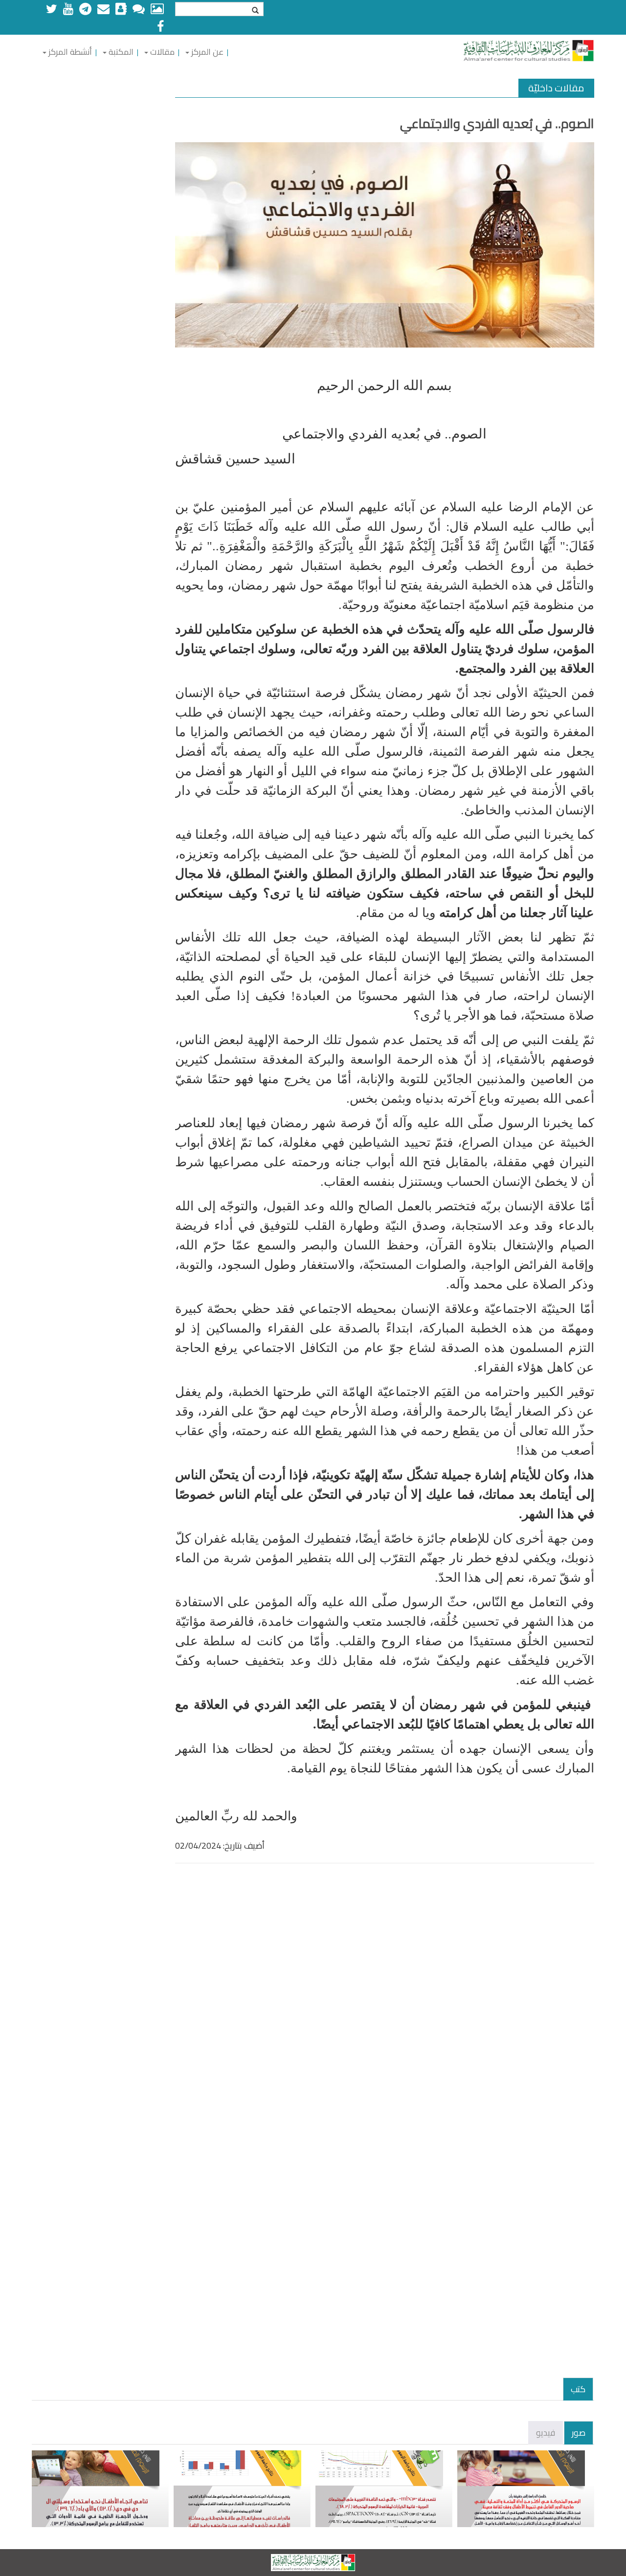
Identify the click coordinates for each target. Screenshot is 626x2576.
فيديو (546, 2433)
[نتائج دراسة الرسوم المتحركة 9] (526, 2489)
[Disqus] (385, 2000)
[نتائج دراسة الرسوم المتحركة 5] (100, 2489)
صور (579, 2433)
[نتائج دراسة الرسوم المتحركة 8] (384, 2489)
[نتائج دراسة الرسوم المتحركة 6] (242, 2489)
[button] (204, 52)
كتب (578, 2389)
